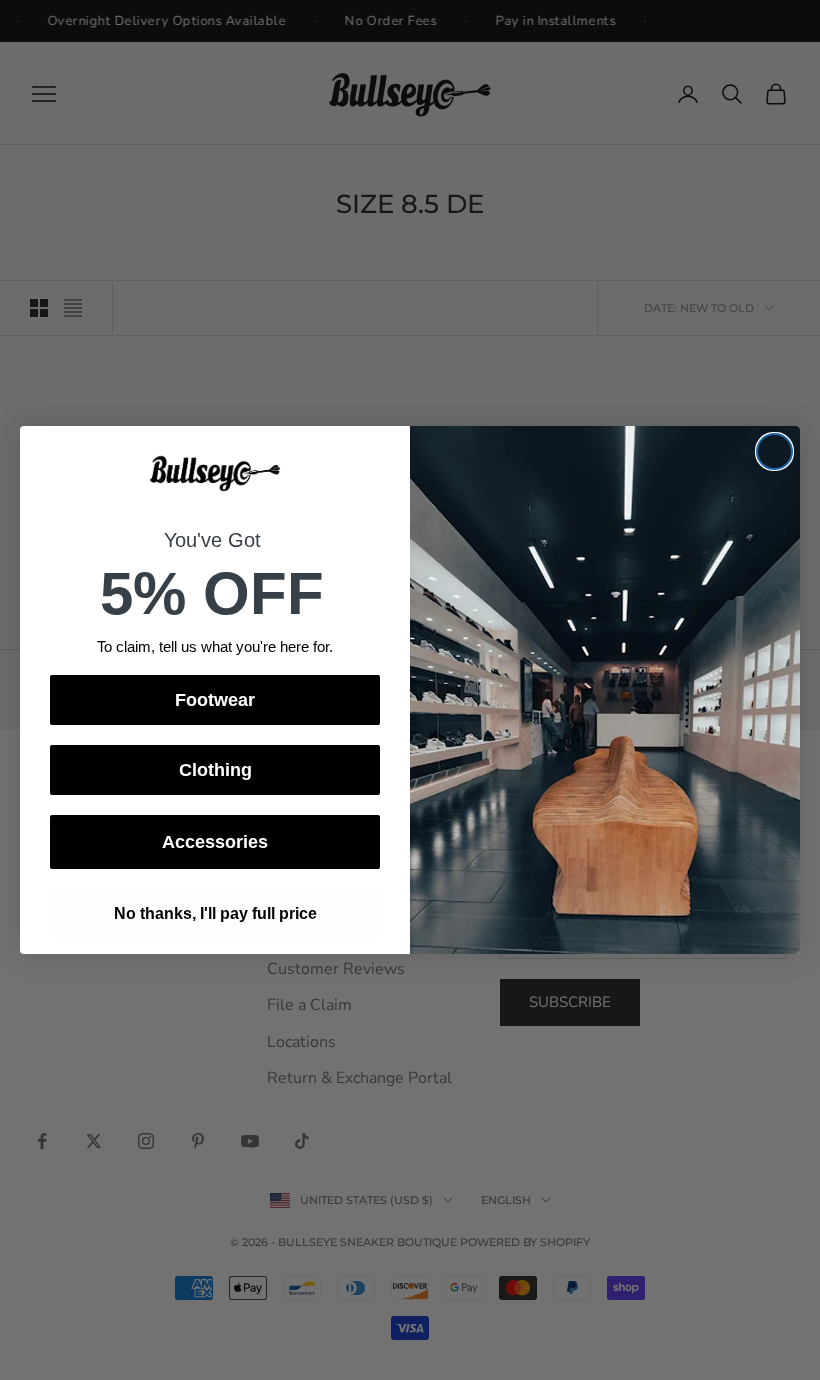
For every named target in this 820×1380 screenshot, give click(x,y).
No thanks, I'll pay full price (215, 913)
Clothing (215, 770)
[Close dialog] (774, 451)
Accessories (215, 842)
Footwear (215, 700)
